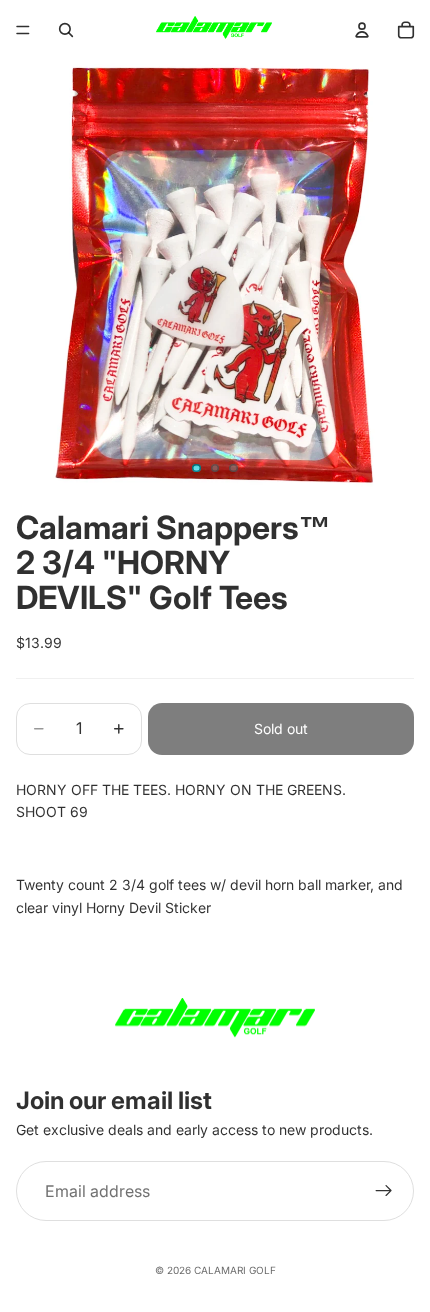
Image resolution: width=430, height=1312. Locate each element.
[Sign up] (384, 1191)
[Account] (362, 30)
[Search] (66, 30)
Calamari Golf (235, 1270)
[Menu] (23, 30)
